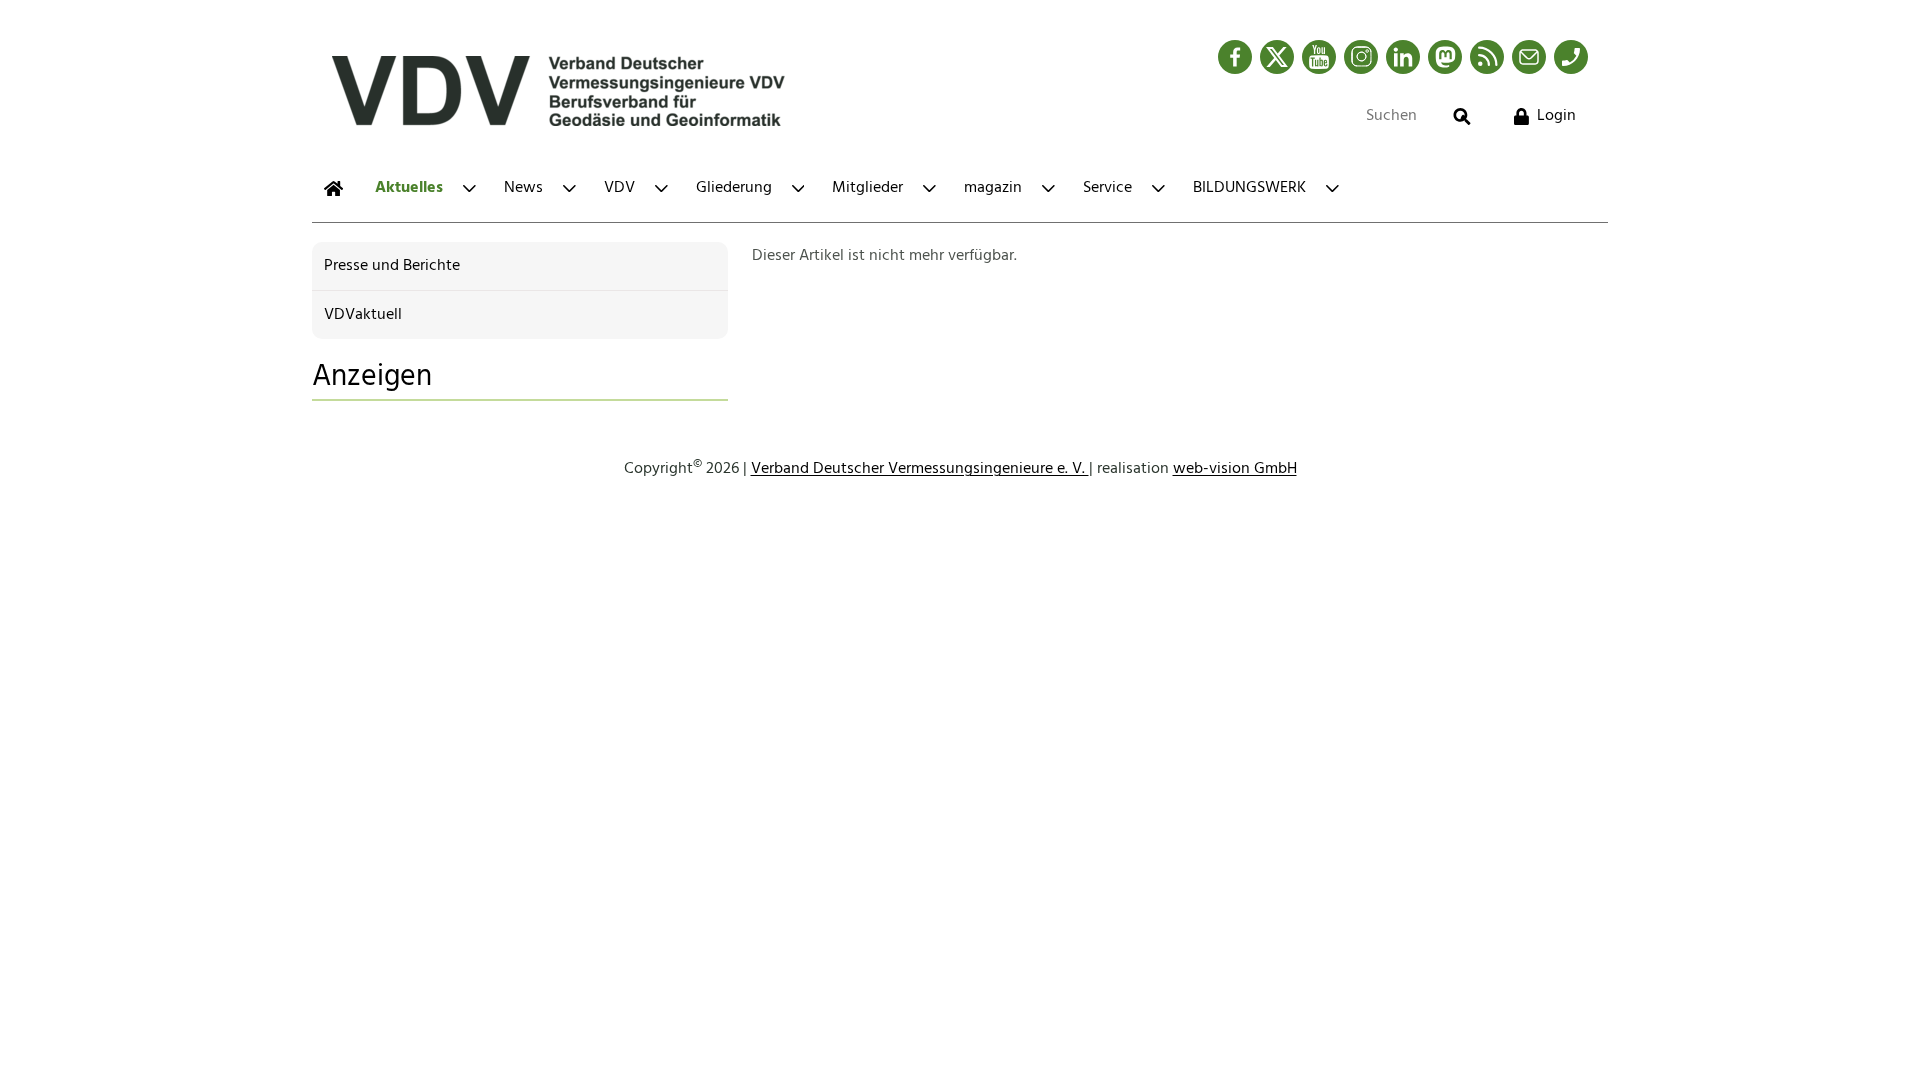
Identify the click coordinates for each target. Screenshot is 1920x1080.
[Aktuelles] (333, 188)
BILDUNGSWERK (1249, 188)
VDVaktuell (363, 315)
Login (1556, 116)
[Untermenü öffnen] (469, 188)
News (523, 188)
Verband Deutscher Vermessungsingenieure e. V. (920, 469)
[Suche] (1462, 116)
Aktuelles (409, 188)
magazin (993, 188)
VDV (619, 188)
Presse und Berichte (392, 266)
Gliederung (734, 188)
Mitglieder (867, 188)
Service (1107, 188)
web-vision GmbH (1235, 469)
